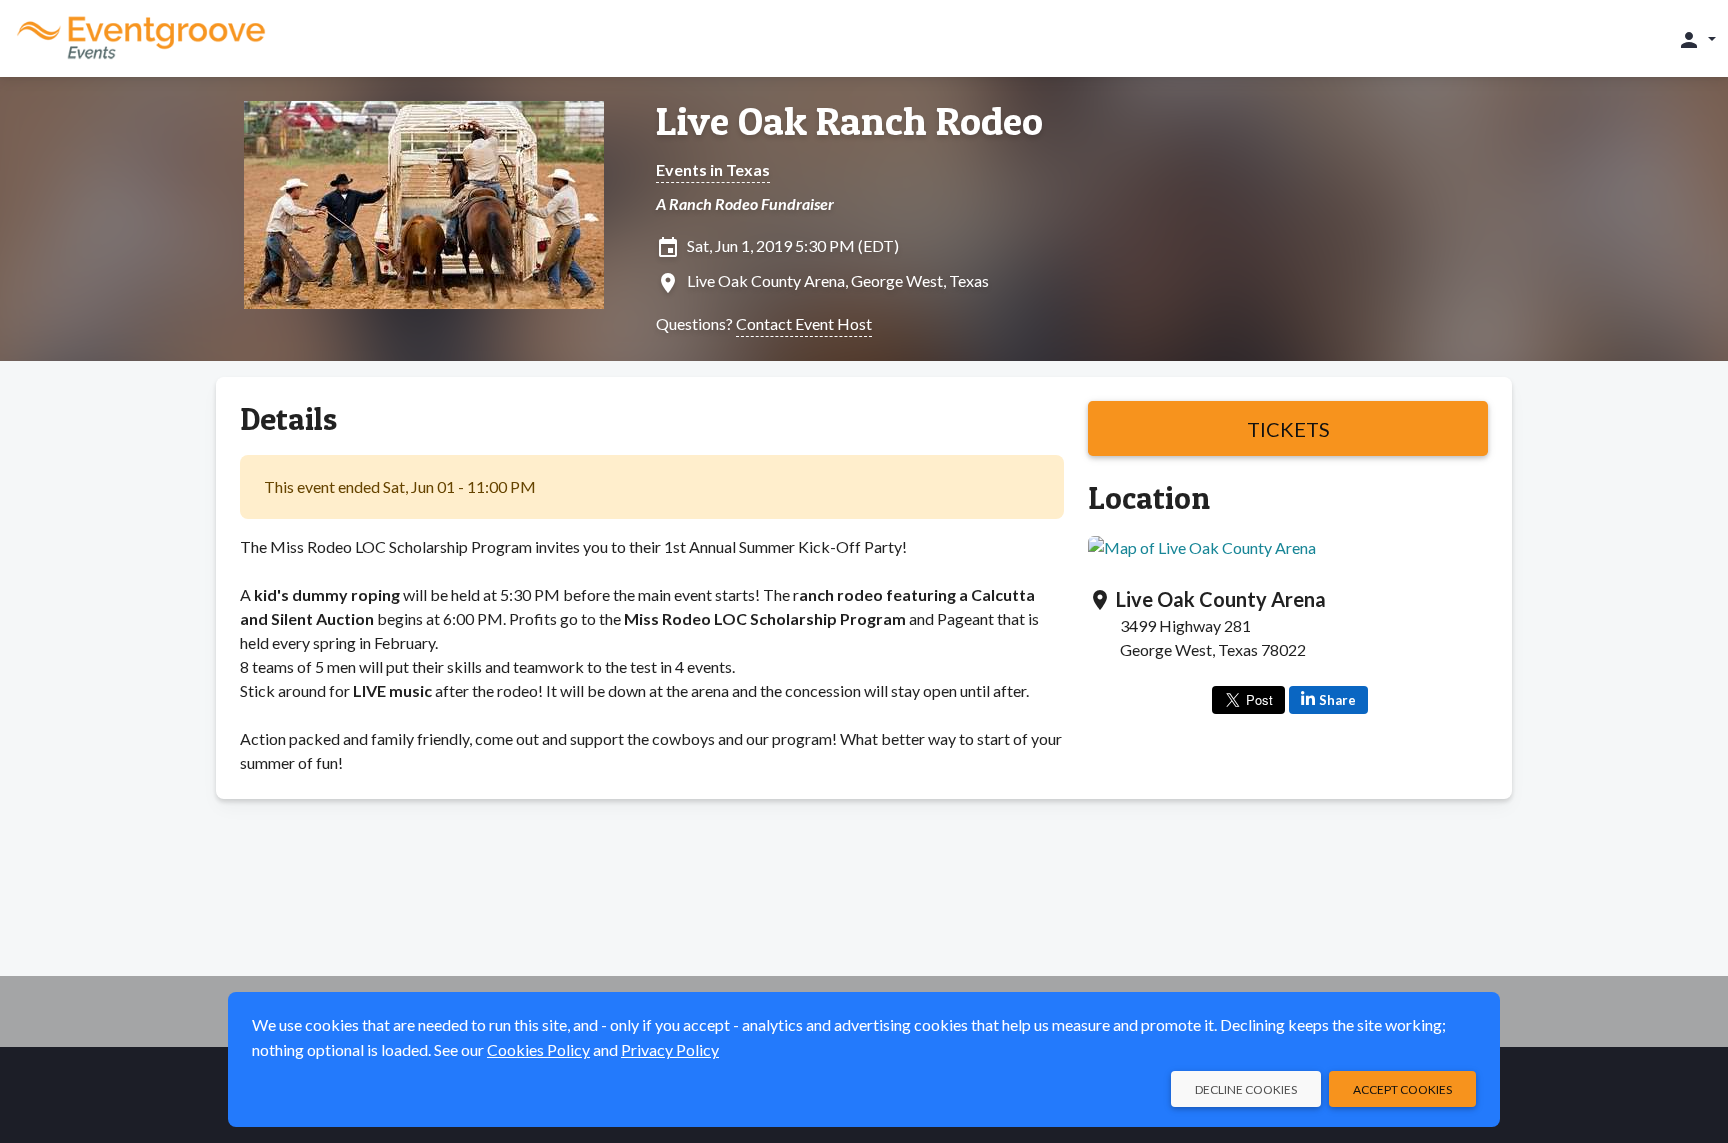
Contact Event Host (804, 323)
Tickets (1288, 429)
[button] (1696, 39)
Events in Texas (713, 169)
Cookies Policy (538, 1049)
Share (1337, 700)
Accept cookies (1402, 1089)
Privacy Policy (670, 1049)
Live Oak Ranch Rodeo (849, 121)
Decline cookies (1246, 1089)
